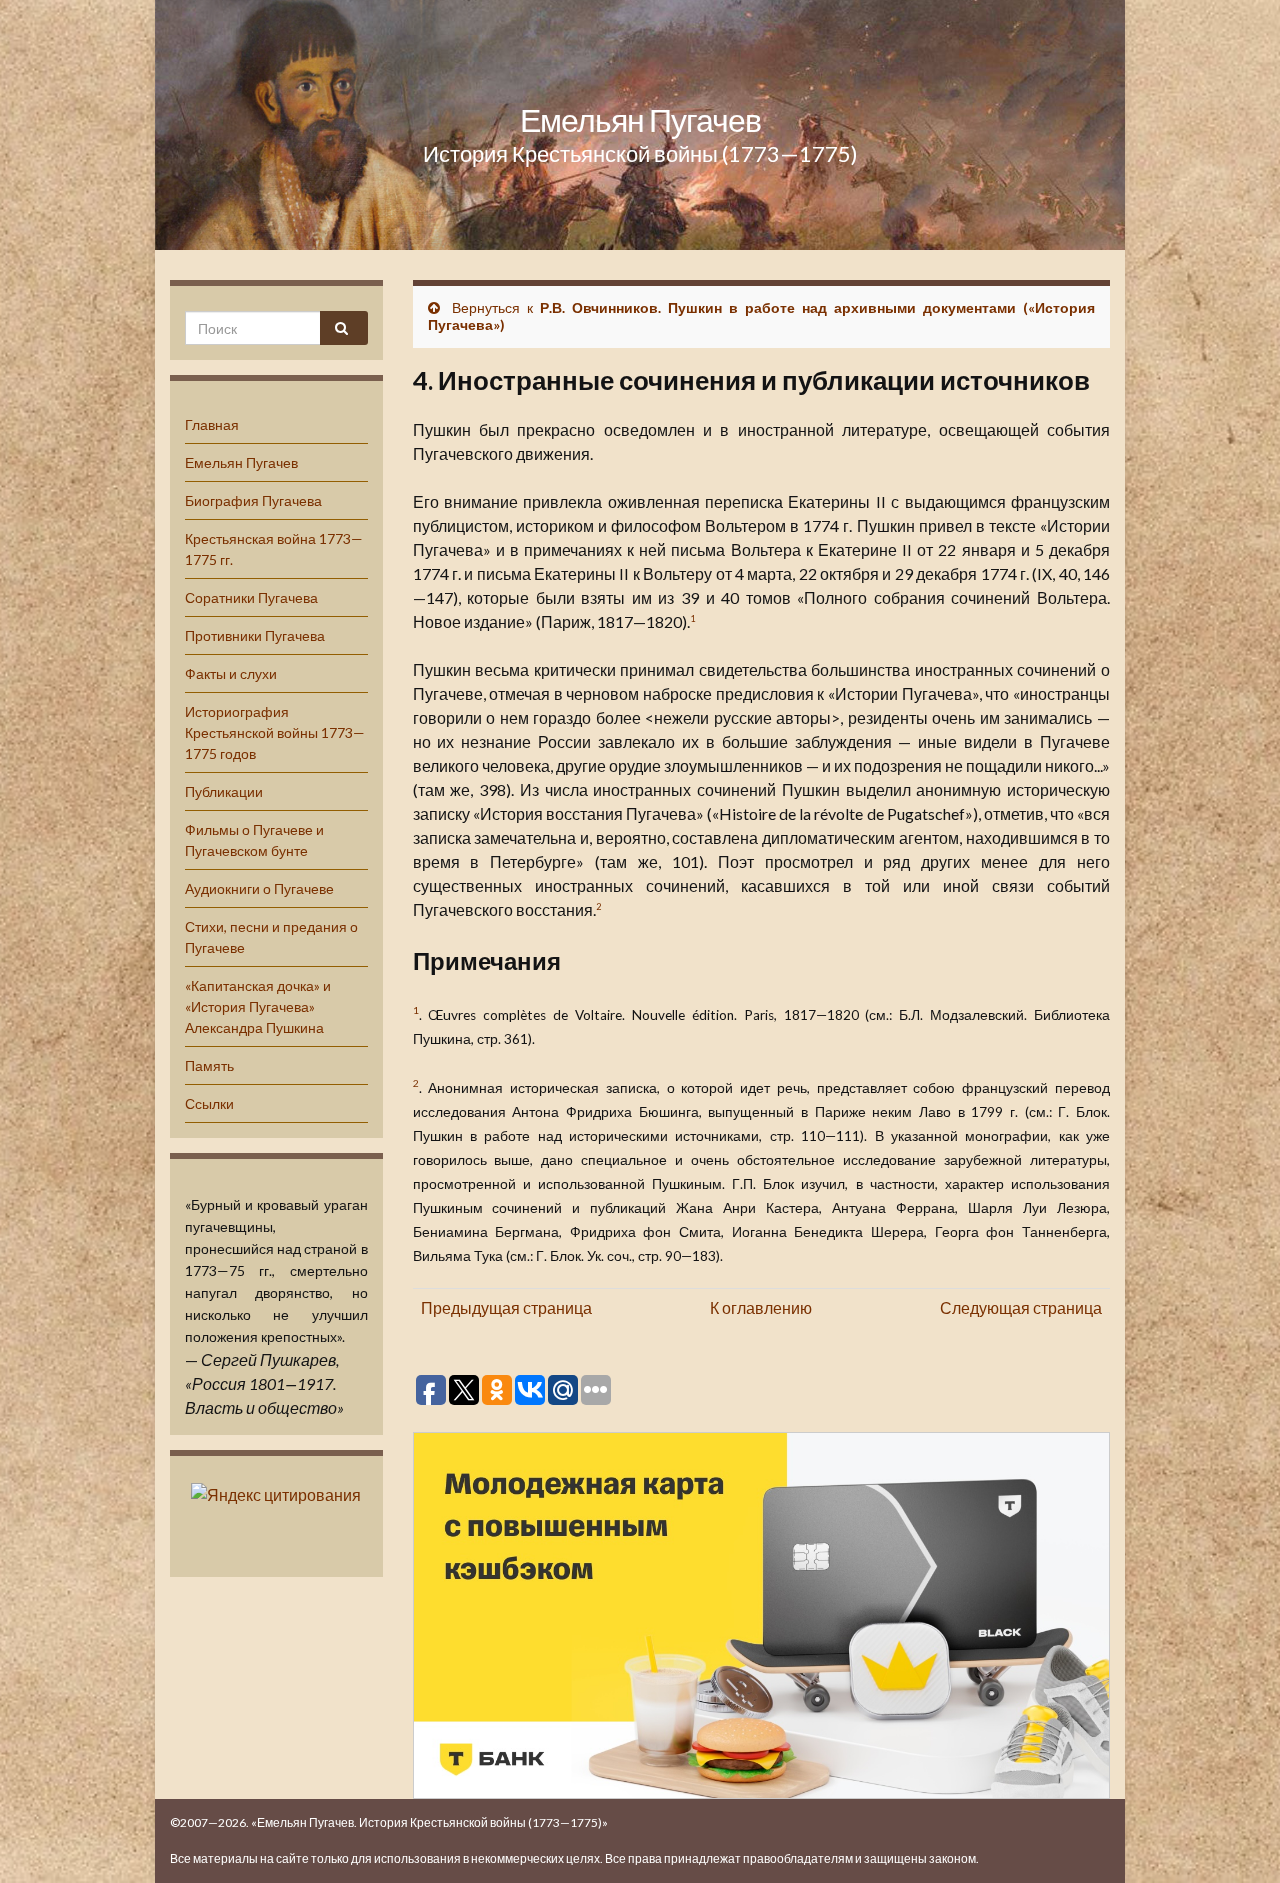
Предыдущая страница (506, 1307)
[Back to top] (1235, 1838)
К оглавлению (761, 1307)
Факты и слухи (231, 673)
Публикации (224, 791)
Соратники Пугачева (251, 597)
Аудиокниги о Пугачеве (259, 888)
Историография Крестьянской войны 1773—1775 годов (275, 732)
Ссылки (209, 1103)
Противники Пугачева (255, 635)
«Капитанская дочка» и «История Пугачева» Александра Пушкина (258, 1006)
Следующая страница (1021, 1307)
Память (209, 1065)
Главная (212, 424)
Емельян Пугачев (640, 119)
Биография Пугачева (253, 500)
